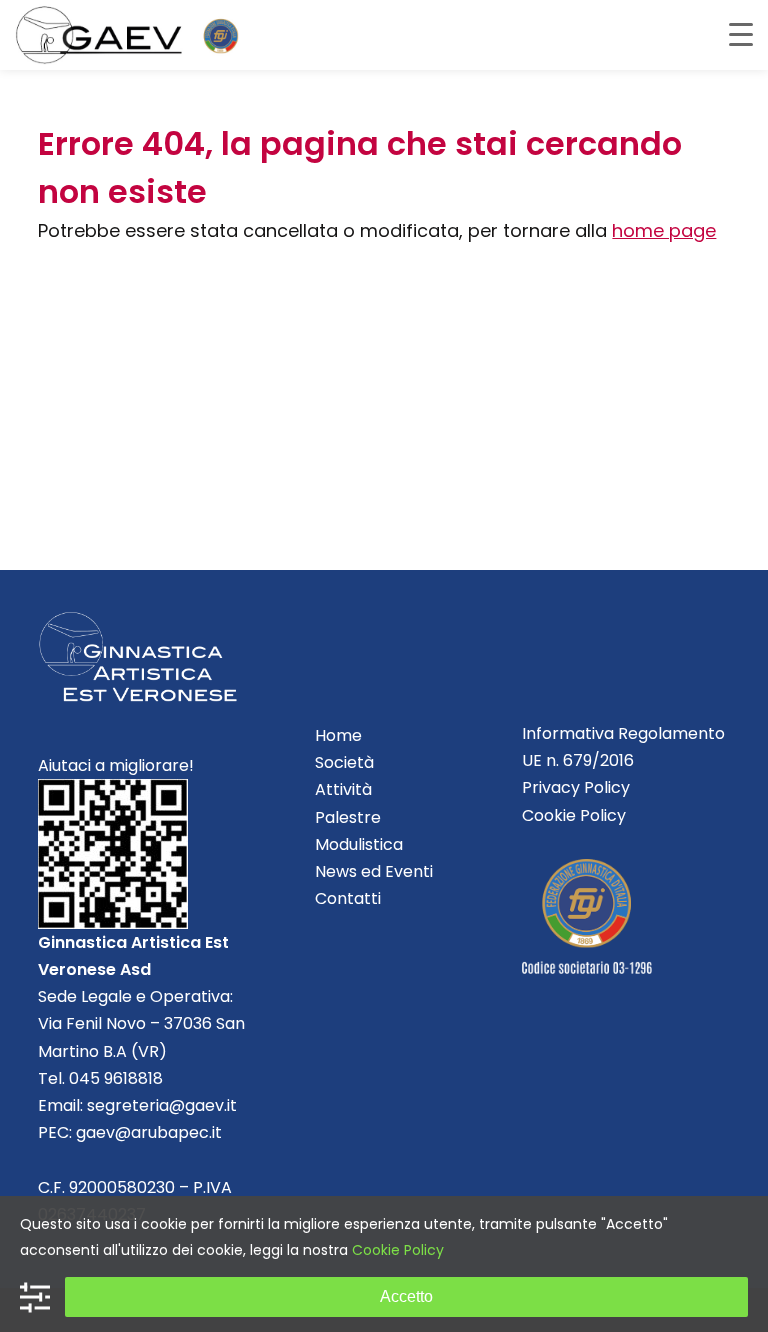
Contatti (348, 898)
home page (664, 230)
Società (344, 762)
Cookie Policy (574, 815)
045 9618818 (116, 1078)
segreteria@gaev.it (162, 1105)
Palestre (348, 817)
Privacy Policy (576, 787)
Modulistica (359, 844)
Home (338, 735)
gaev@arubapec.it (149, 1132)
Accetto (406, 1296)
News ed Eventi (374, 871)
